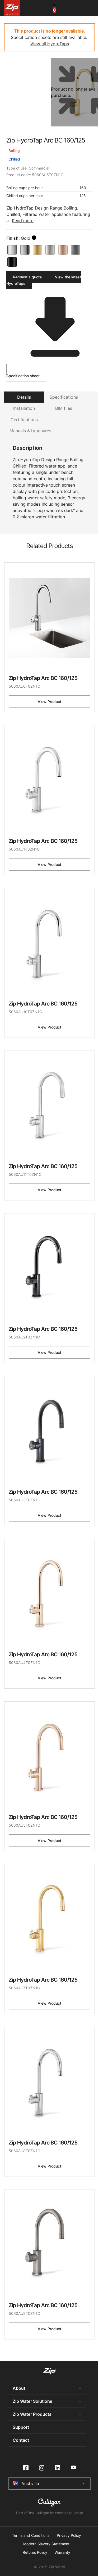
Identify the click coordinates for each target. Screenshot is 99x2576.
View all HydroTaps (50, 44)
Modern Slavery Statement (46, 2544)
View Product (49, 702)
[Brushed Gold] (37, 250)
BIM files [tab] (64, 408)
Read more (23, 221)
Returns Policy (35, 2552)
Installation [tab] (24, 408)
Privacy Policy (69, 2535)
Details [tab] (24, 397)
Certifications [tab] (24, 420)
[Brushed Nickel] (50, 250)
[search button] (34, 238)
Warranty (62, 2552)
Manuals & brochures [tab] (30, 431)
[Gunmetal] (76, 250)
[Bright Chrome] (12, 250)
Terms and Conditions (31, 2535)
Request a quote (27, 277)
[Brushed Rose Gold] (63, 250)
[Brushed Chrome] (25, 250)
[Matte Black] (12, 262)
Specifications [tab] (64, 397)
